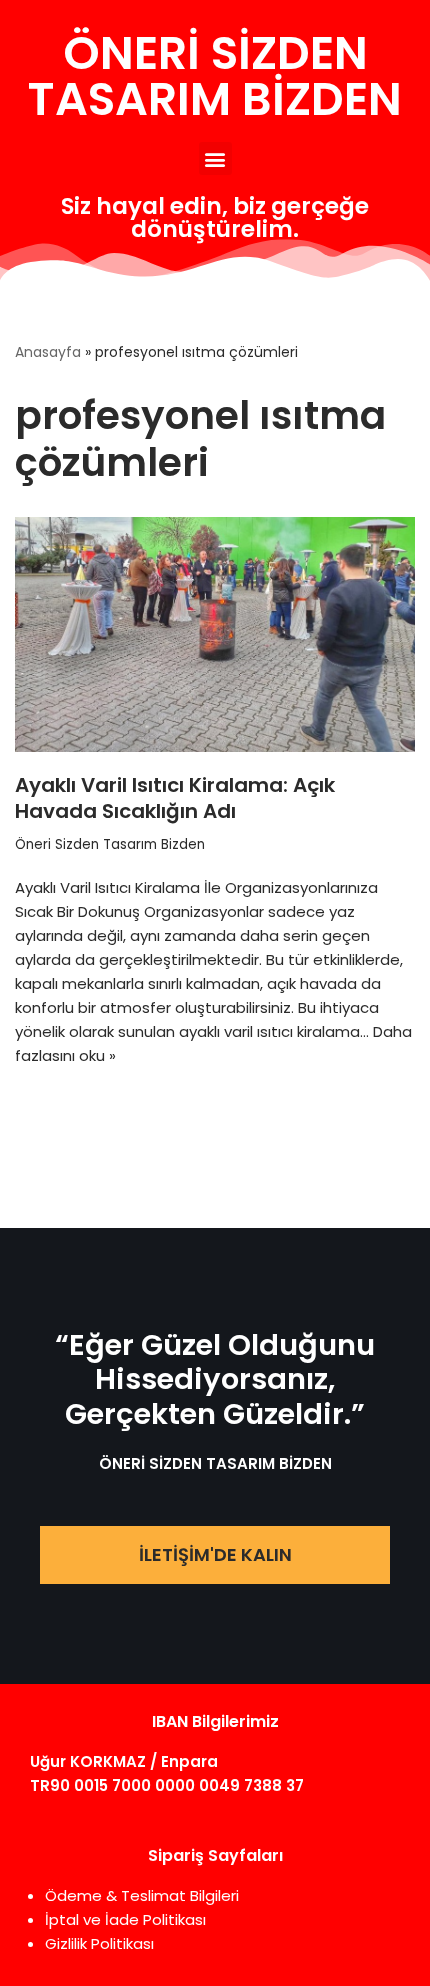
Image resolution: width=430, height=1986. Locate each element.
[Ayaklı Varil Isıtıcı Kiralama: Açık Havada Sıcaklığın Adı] (215, 634)
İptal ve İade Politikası (125, 1919)
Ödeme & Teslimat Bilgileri (142, 1895)
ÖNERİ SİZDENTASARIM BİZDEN (215, 76)
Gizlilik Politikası (99, 1943)
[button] (215, 158)
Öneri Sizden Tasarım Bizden (110, 844)
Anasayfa (48, 352)
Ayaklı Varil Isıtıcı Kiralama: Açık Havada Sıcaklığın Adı (175, 798)
